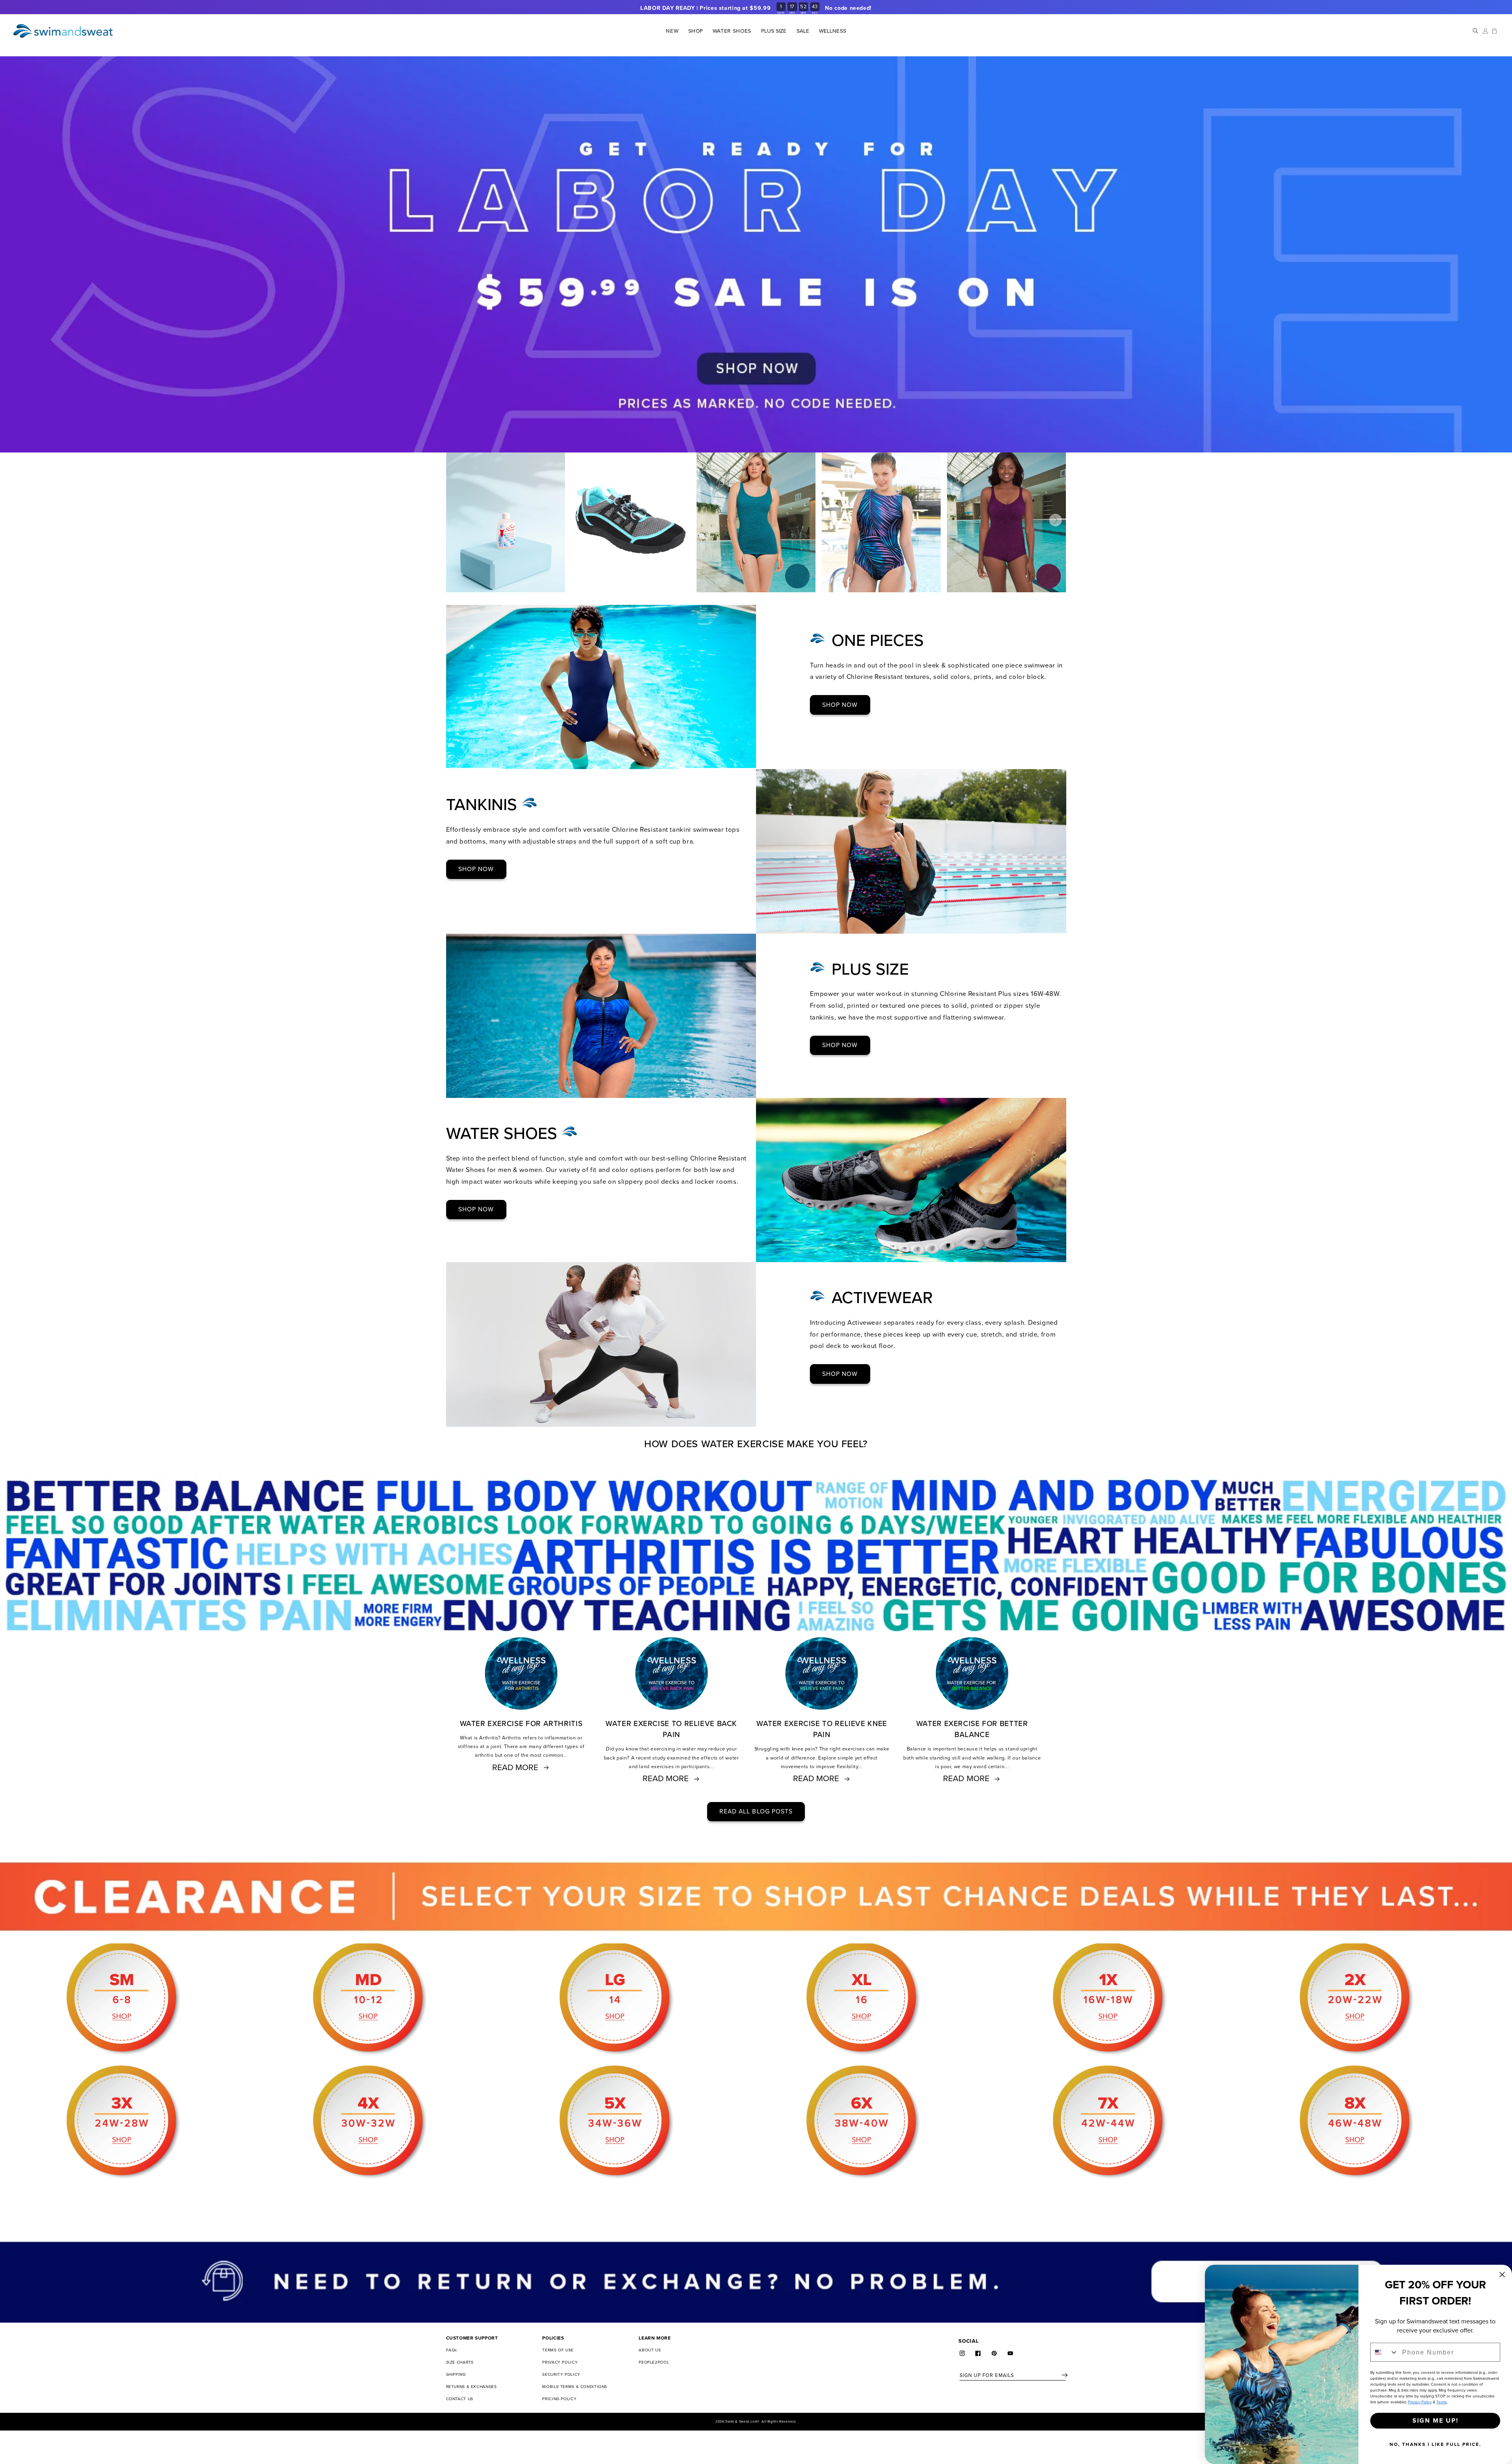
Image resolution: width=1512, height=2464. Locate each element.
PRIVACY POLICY (560, 2362)
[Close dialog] (1502, 2275)
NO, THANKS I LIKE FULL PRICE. (1435, 2444)
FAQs (452, 2350)
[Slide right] (1055, 520)
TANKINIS (484, 805)
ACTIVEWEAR (882, 1298)
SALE (803, 31)
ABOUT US (650, 2350)
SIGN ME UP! (1435, 2420)
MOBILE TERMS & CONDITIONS (575, 2387)
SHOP (695, 31)
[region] (756, 8)
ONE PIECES (878, 641)
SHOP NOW (840, 705)
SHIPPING (456, 2374)
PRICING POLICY (559, 2399)
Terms (1442, 2402)
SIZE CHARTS (460, 2362)
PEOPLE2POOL (654, 2362)
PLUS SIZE (774, 31)
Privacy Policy (1420, 2402)
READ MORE (515, 1767)
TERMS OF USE (558, 2350)
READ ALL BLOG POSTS (756, 1811)
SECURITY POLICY (561, 2374)
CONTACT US (460, 2399)
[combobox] (1384, 2352)
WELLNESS (832, 31)
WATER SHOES (504, 1134)
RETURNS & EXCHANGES (472, 2387)
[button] (696, 31)
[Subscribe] (1065, 2375)
